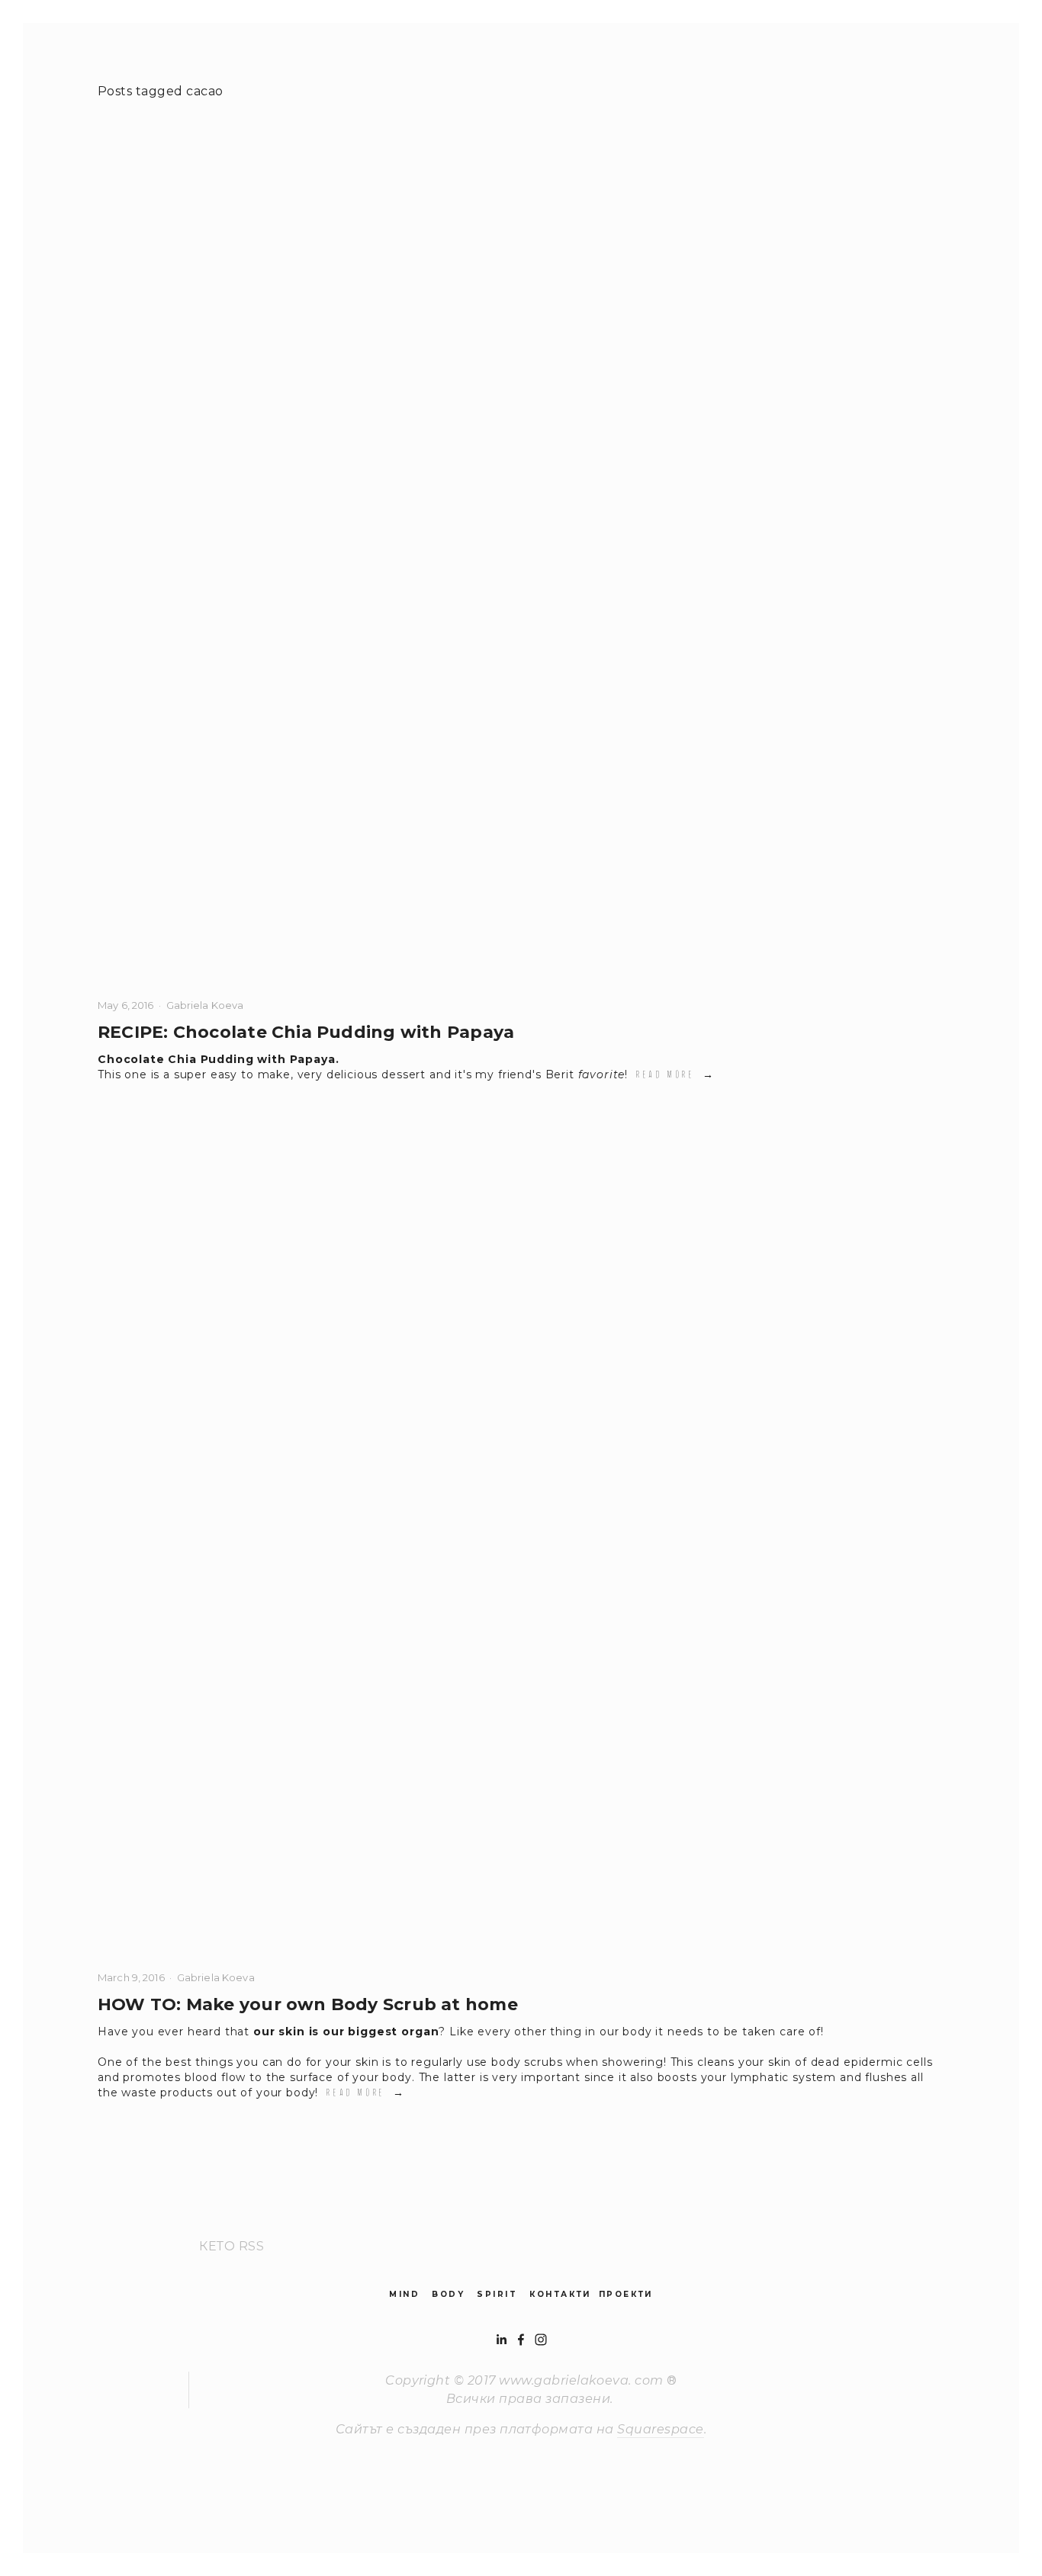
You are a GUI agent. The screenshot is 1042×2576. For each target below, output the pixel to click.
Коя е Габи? (910, 70)
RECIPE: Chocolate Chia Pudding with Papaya (306, 1032)
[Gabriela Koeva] (501, 2340)
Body (448, 2294)
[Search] (198, 40)
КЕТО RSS (232, 2246)
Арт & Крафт (281, 70)
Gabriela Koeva (205, 1005)
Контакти (560, 2294)
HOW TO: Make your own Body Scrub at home (308, 2004)
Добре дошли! (796, 70)
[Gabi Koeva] (521, 2340)
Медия (373, 70)
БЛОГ (196, 70)
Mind (404, 2294)
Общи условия (474, 70)
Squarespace (660, 2429)
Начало (122, 70)
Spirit (497, 2294)
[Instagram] (541, 2340)
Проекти (626, 2294)
